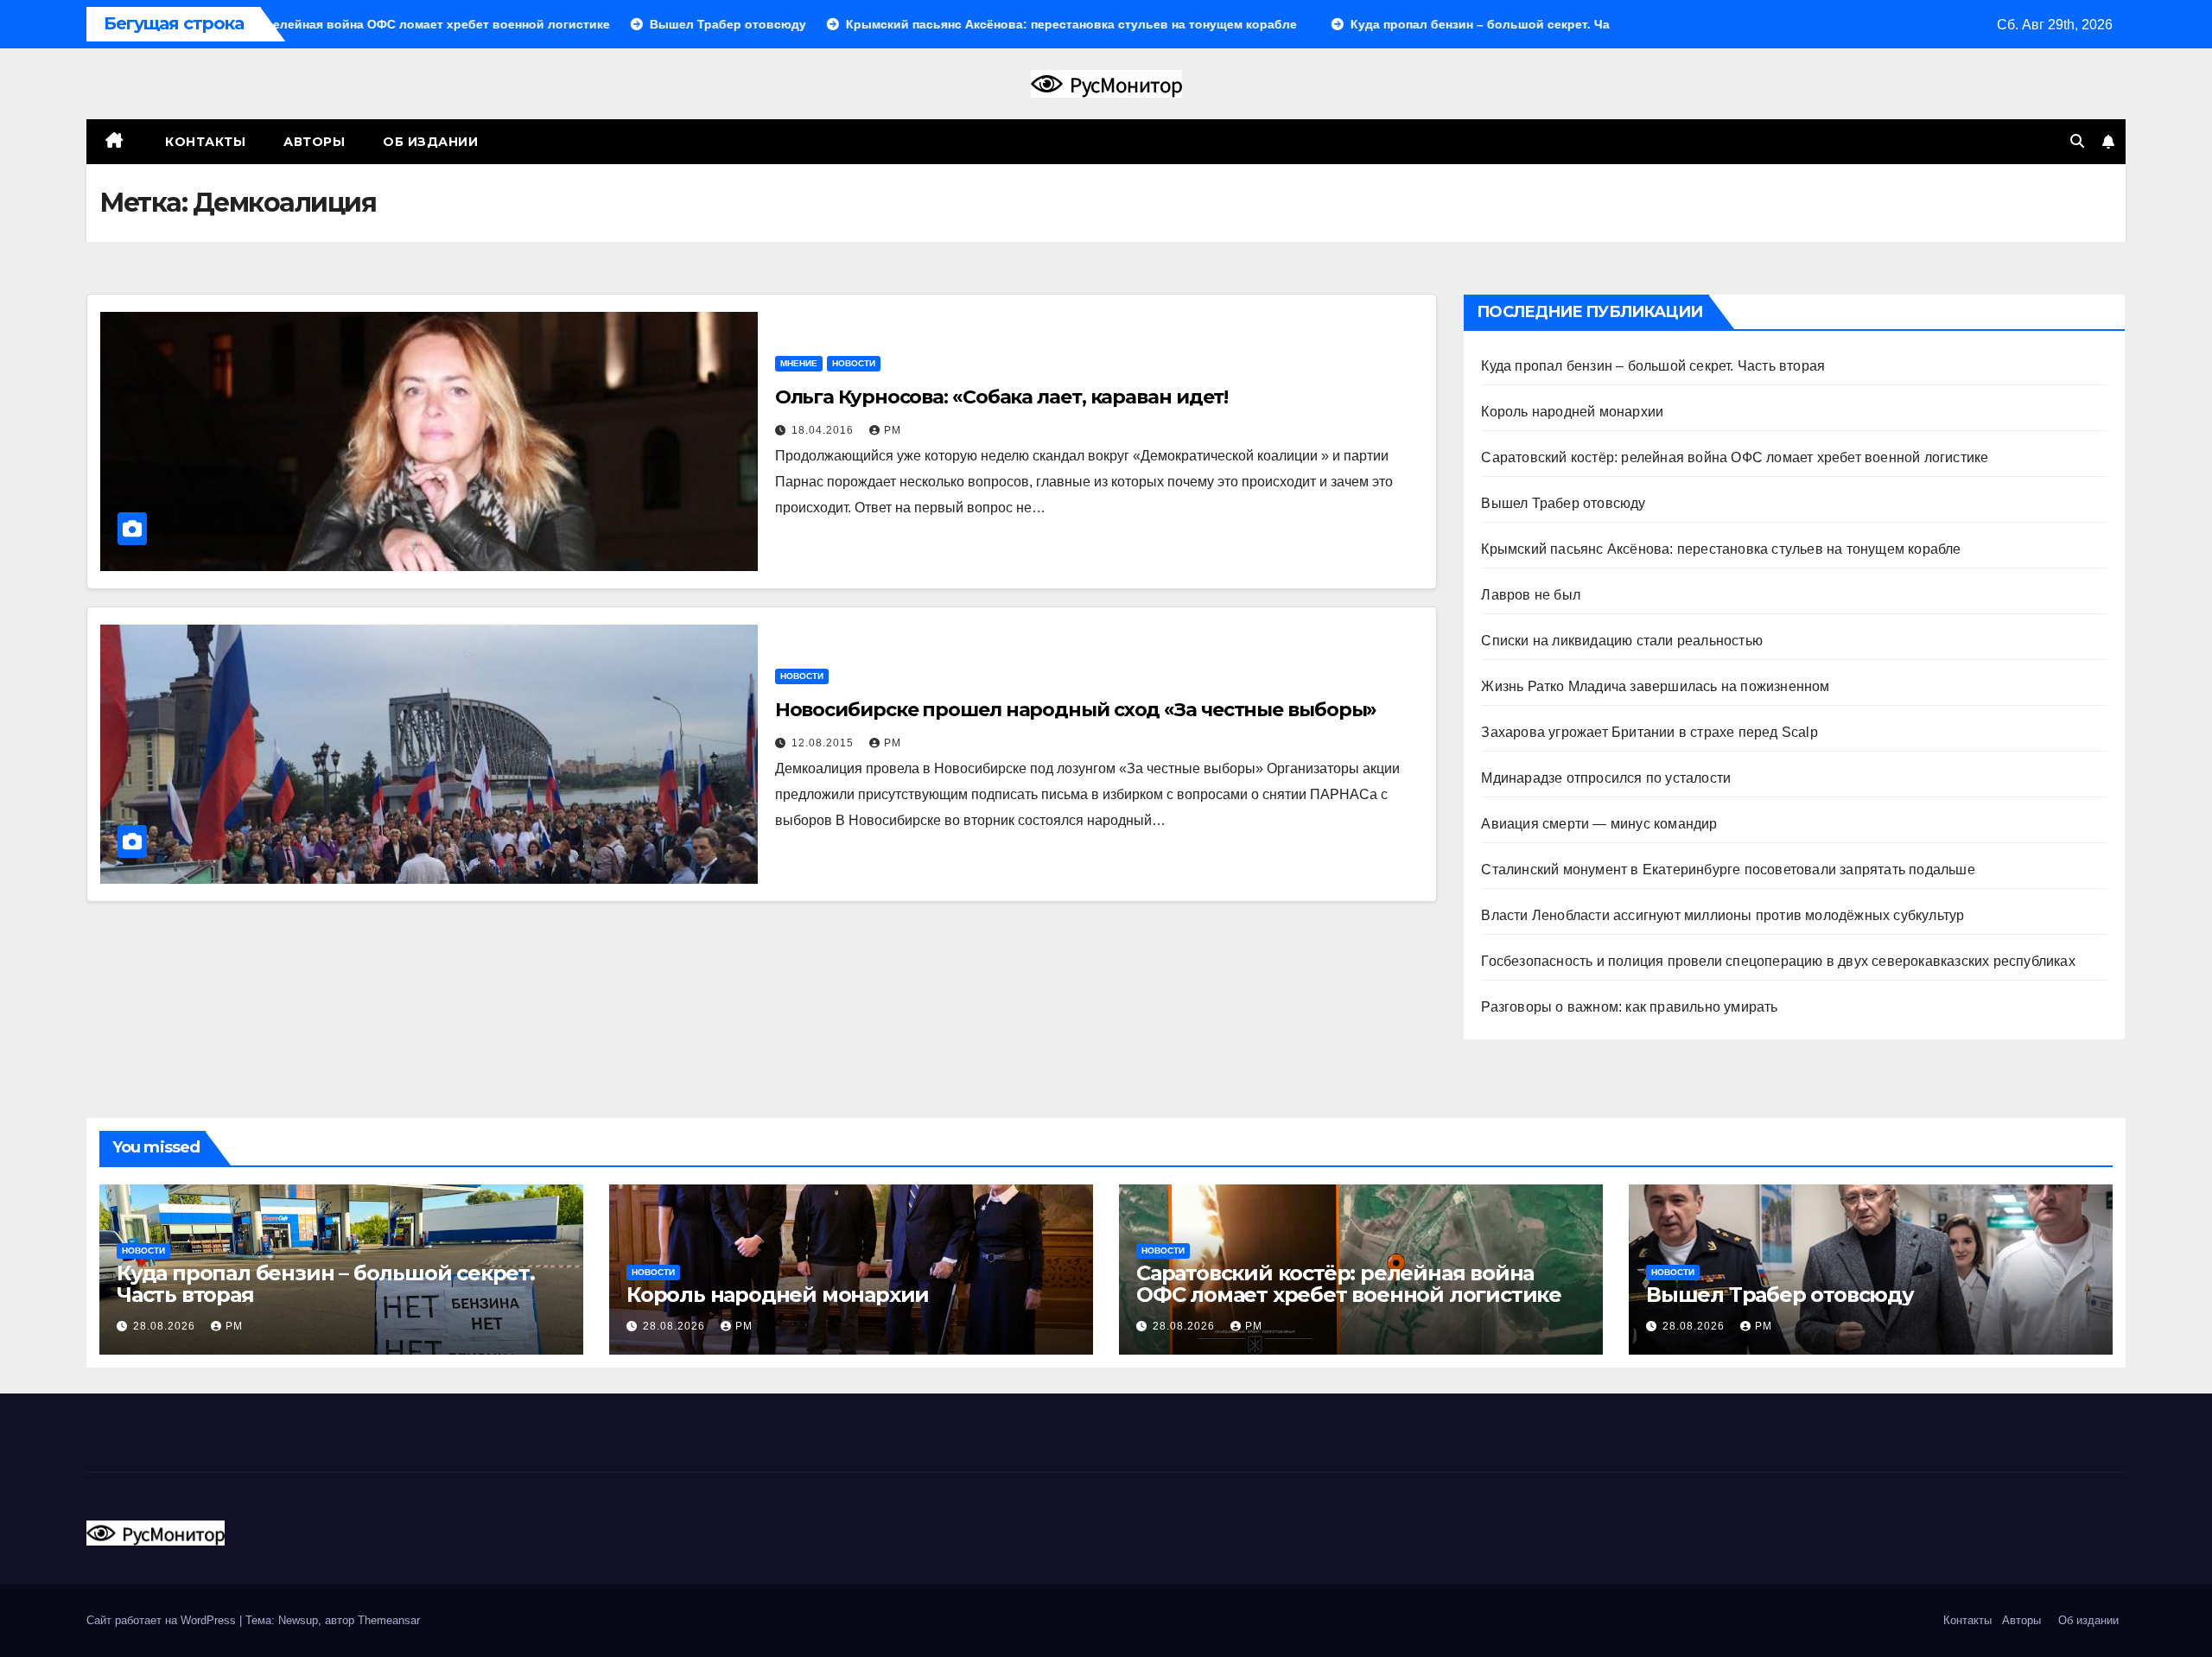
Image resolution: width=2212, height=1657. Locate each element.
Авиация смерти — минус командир (1599, 824)
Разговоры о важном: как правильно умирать (1629, 1007)
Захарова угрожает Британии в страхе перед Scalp (1649, 732)
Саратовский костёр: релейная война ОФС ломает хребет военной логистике (1735, 457)
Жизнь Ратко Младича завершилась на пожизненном (1655, 686)
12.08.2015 (824, 743)
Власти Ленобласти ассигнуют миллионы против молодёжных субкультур (1723, 915)
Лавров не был (1531, 595)
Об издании (430, 142)
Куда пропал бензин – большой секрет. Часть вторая (1653, 366)
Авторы (314, 142)
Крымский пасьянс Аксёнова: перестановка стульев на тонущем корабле (1721, 549)
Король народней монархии (1572, 412)
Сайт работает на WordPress (163, 1620)
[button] (2077, 141)
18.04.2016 (824, 430)
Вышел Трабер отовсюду (1563, 503)
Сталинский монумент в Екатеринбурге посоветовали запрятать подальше (1728, 870)
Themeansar (389, 1620)
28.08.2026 (166, 1326)
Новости (854, 363)
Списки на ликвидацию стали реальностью (1622, 641)
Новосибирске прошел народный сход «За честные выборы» (1076, 710)
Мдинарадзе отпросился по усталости (1606, 778)
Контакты (204, 142)
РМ (893, 430)
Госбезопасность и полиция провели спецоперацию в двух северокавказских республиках (1778, 961)
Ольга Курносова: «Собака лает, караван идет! (1002, 397)
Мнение (799, 363)
